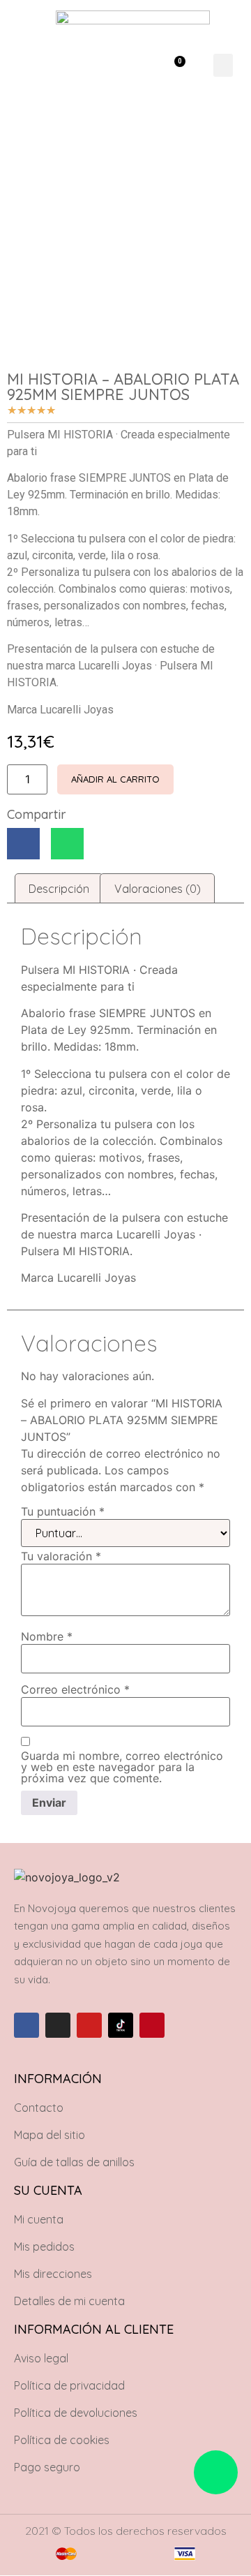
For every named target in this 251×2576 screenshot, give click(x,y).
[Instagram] (58, 2025)
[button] (136, 65)
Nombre (47, 1636)
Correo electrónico (75, 1689)
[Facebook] (26, 2025)
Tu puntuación (63, 1511)
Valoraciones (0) (158, 889)
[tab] (59, 889)
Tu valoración (61, 1556)
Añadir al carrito (115, 779)
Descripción (59, 889)
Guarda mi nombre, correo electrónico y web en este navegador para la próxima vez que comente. (122, 1767)
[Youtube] (89, 2025)
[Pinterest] (152, 2025)
